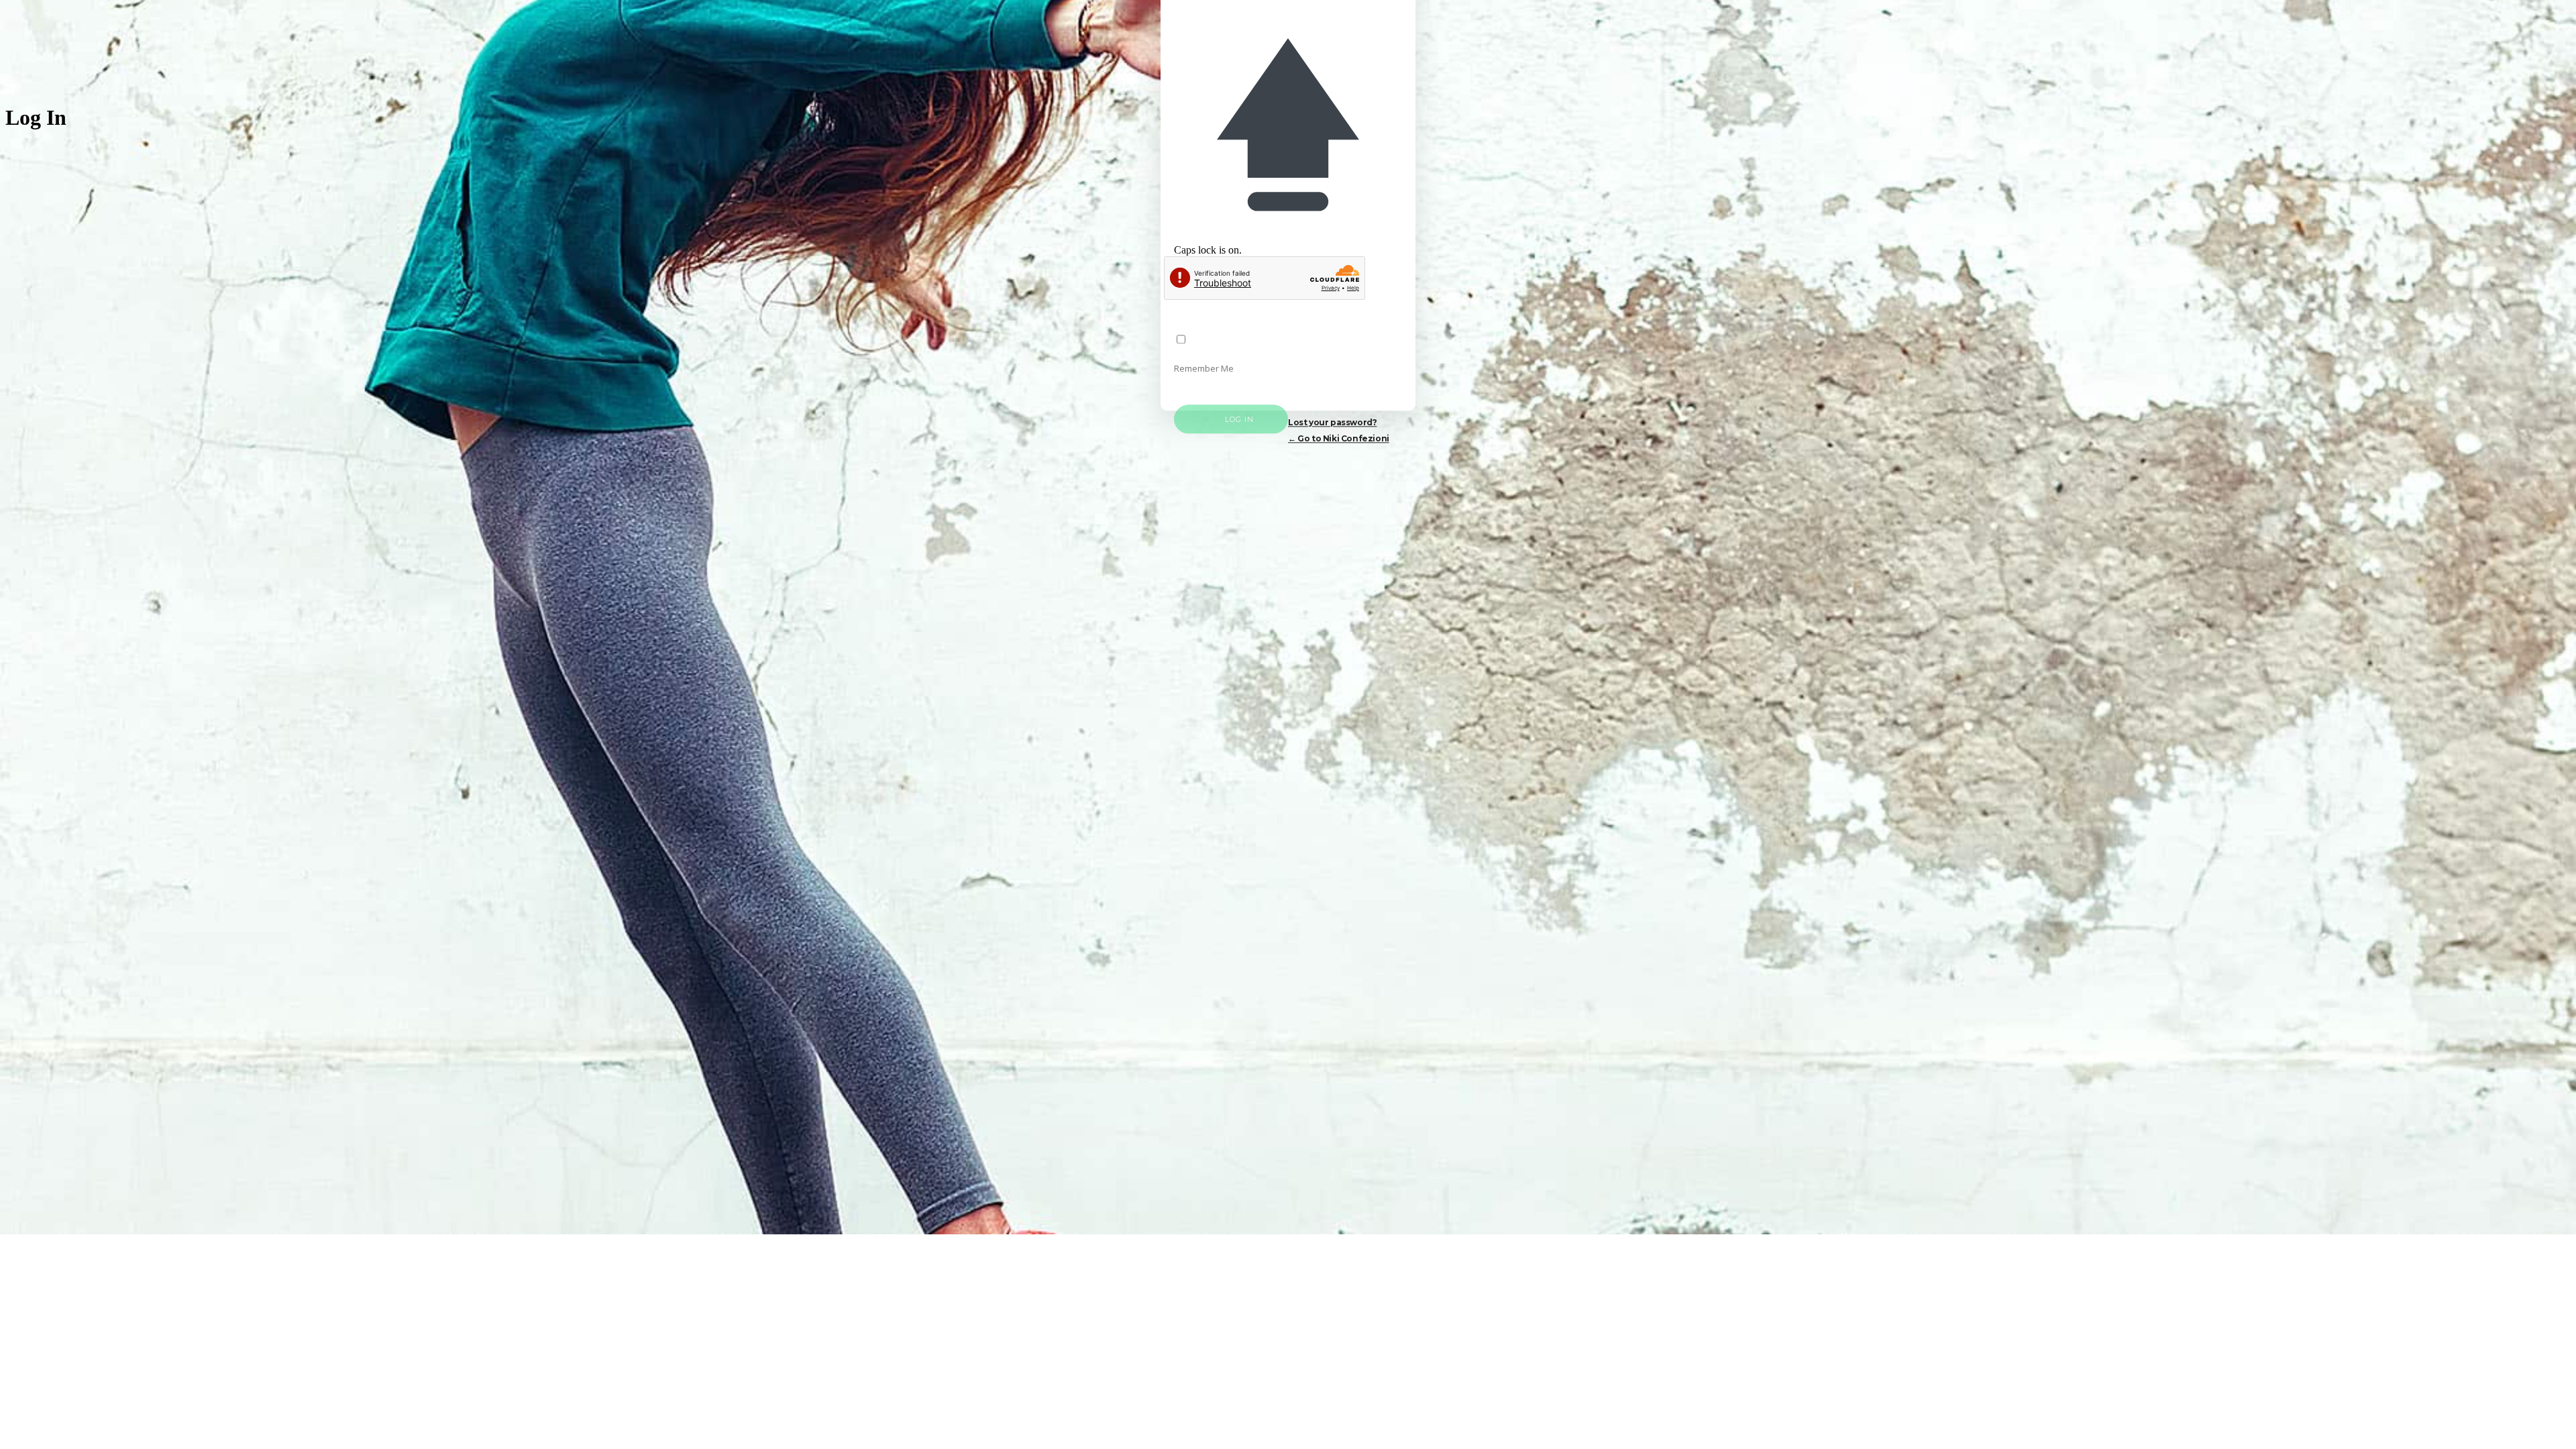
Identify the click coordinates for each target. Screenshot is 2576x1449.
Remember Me (1204, 369)
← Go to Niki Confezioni (1339, 439)
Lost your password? (1332, 423)
